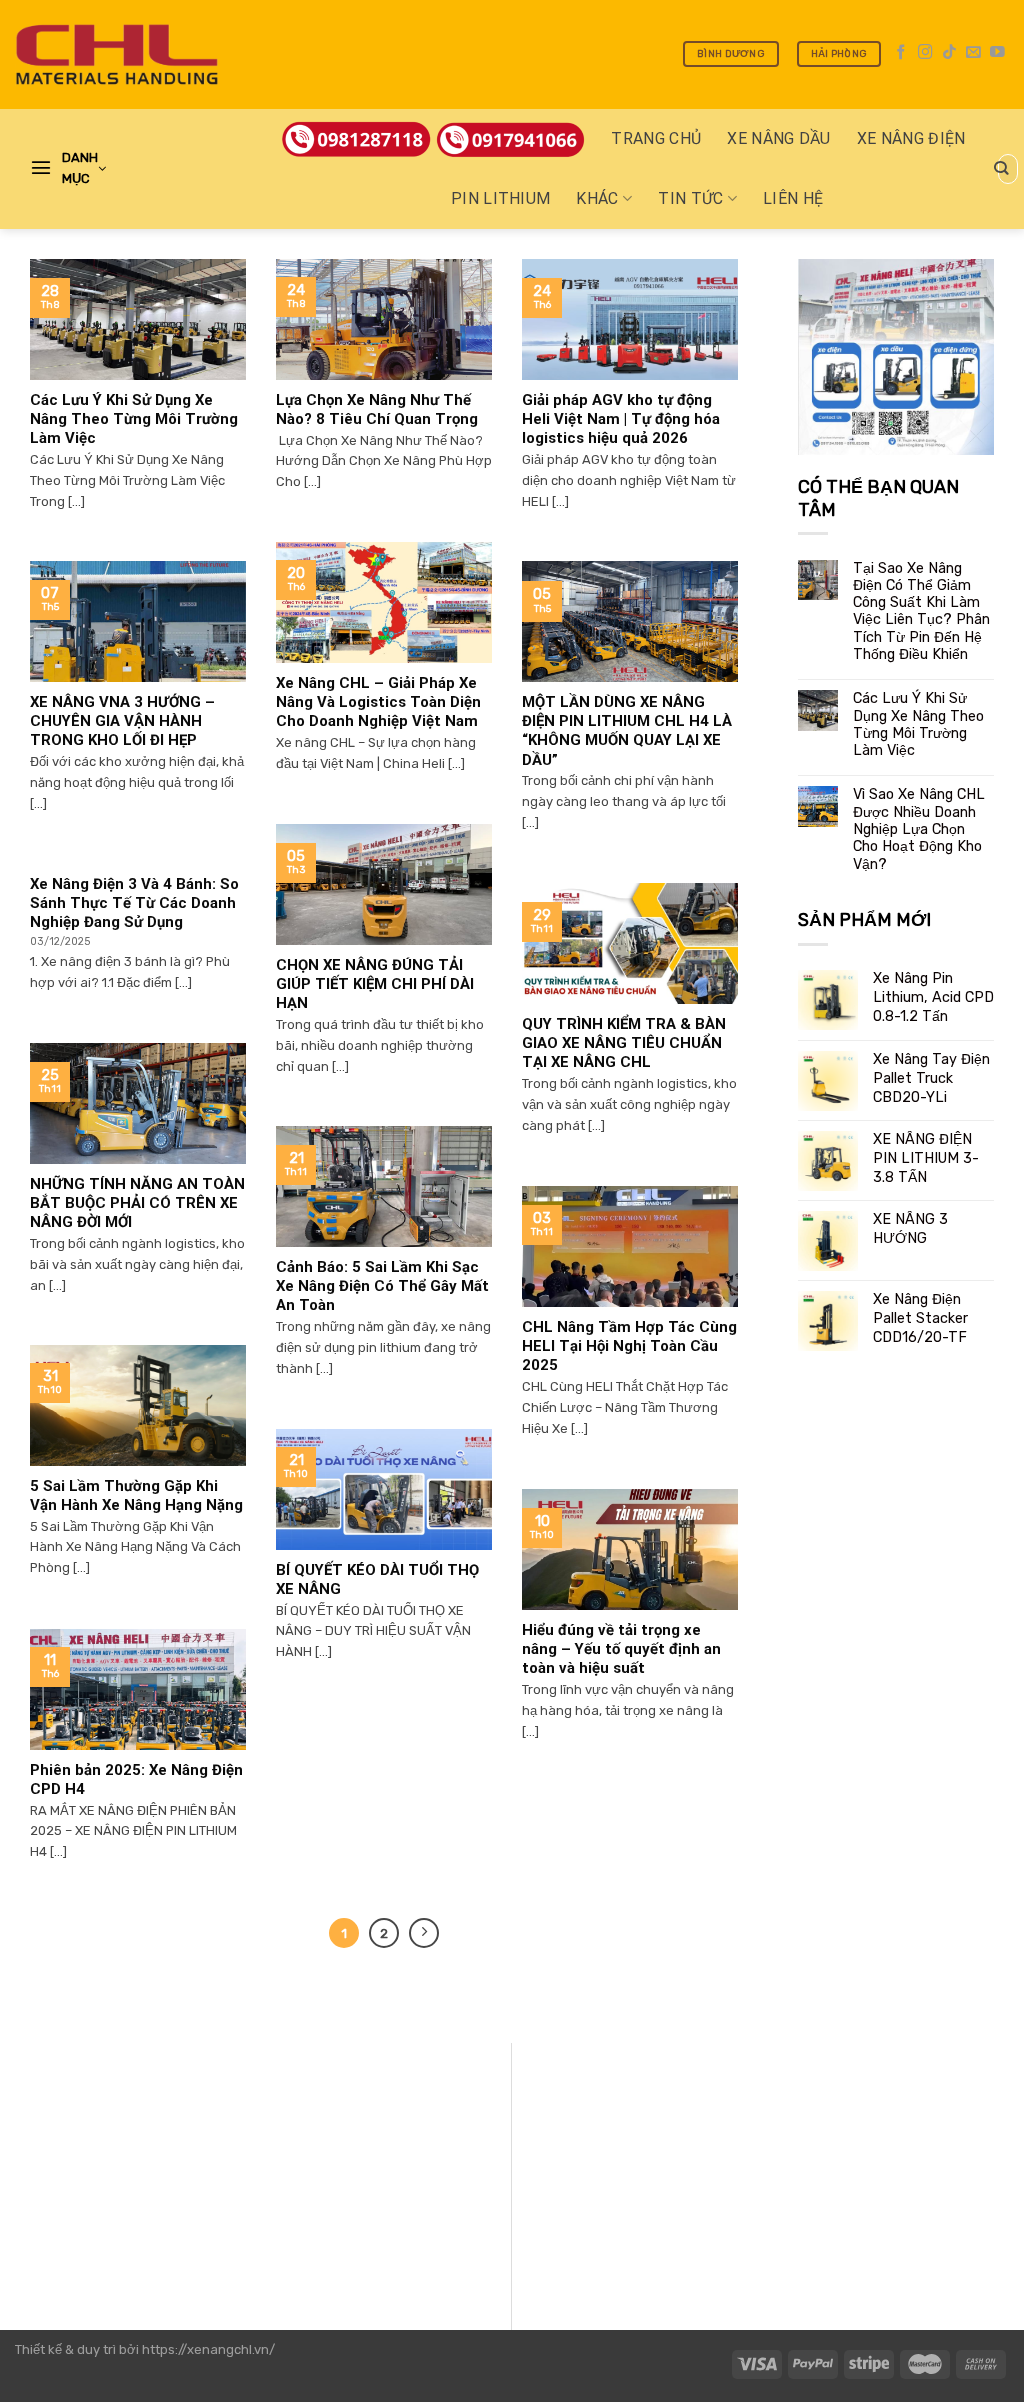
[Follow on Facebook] (901, 53)
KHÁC (597, 198)
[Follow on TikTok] (949, 53)
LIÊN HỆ (793, 198)
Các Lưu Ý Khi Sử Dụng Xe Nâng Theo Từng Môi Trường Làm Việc (918, 724)
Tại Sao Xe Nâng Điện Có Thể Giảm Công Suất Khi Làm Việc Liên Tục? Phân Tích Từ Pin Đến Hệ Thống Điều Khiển (921, 611)
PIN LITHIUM (501, 198)
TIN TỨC (690, 198)
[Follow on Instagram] (925, 53)
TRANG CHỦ (656, 138)
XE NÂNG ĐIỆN (911, 138)
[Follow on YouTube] (997, 53)
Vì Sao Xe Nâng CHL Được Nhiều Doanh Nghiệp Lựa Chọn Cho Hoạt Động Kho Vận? (919, 829)
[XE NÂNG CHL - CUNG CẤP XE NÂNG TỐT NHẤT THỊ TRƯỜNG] (117, 54)
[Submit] (1001, 169)
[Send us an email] (973, 53)
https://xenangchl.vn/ (208, 2349)
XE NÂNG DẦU (779, 138)
